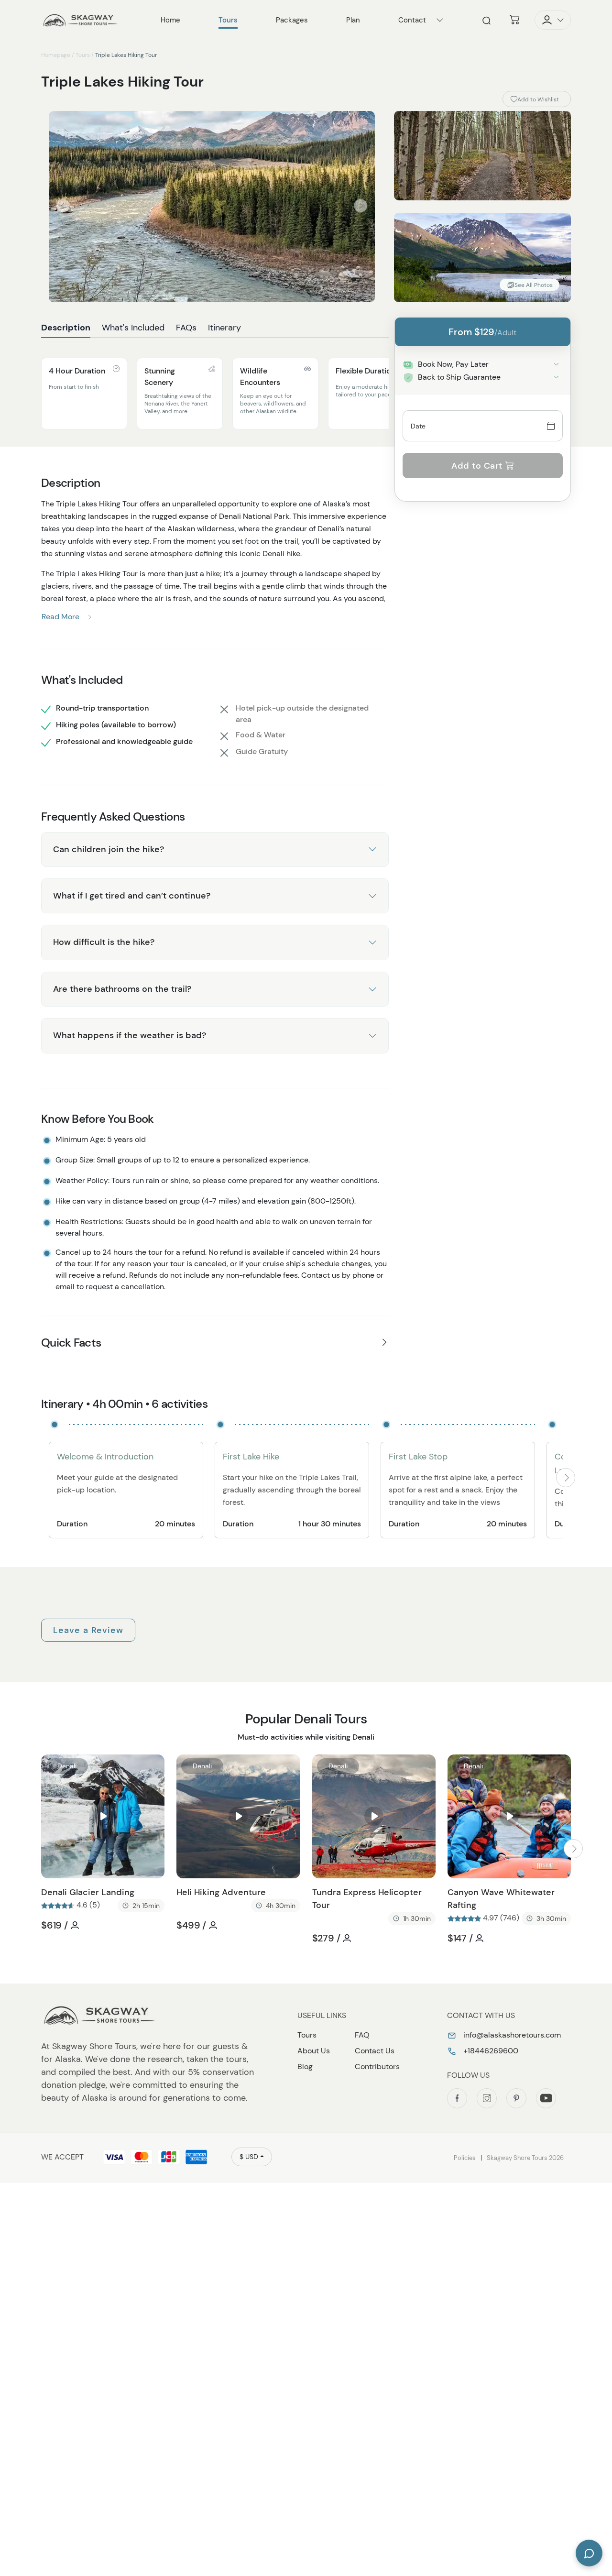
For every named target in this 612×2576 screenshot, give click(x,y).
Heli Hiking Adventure (221, 1892)
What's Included (133, 328)
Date (418, 426)
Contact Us (375, 2051)
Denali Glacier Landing (88, 1892)
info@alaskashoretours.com (511, 2035)
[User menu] (553, 20)
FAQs (186, 328)
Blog (305, 2066)
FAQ (362, 2035)
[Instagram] (487, 2098)
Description (66, 328)
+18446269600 (490, 2051)
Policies (465, 2158)
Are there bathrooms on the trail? (122, 989)
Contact (412, 20)
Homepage (56, 55)
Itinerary (224, 328)
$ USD (249, 2157)
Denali (67, 1766)
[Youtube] (546, 2098)
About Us (314, 2051)
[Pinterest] (516, 2098)
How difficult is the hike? (104, 942)
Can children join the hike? (109, 849)
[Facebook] (457, 2098)
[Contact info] (440, 20)
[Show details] (556, 364)
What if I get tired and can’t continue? (132, 896)
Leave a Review (88, 1630)
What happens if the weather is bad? (130, 1035)
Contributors (377, 2066)
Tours (83, 55)
